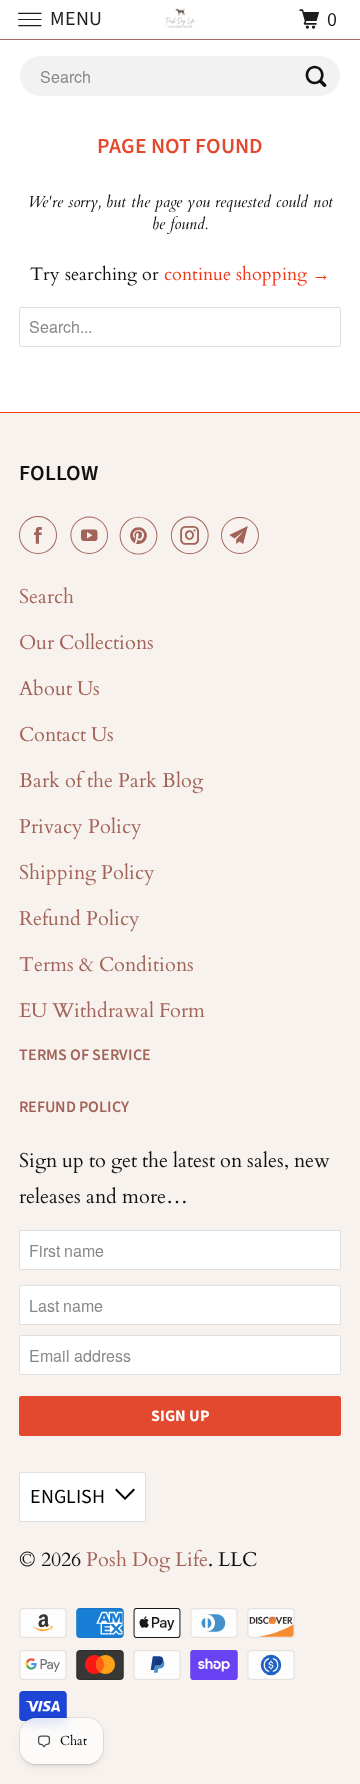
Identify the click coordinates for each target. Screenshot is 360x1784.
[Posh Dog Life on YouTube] (93, 536)
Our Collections (86, 642)
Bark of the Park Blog (111, 780)
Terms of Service (85, 1055)
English (67, 1497)
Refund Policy (79, 918)
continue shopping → (247, 274)
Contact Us (66, 734)
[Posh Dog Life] (180, 19)
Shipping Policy (87, 872)
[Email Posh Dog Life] (244, 536)
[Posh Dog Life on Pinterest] (143, 536)
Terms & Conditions (106, 964)
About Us (59, 688)
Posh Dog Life (147, 1559)
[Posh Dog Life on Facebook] (42, 536)
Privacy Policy (80, 826)
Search (46, 596)
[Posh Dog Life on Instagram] (194, 536)
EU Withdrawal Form (112, 1010)
